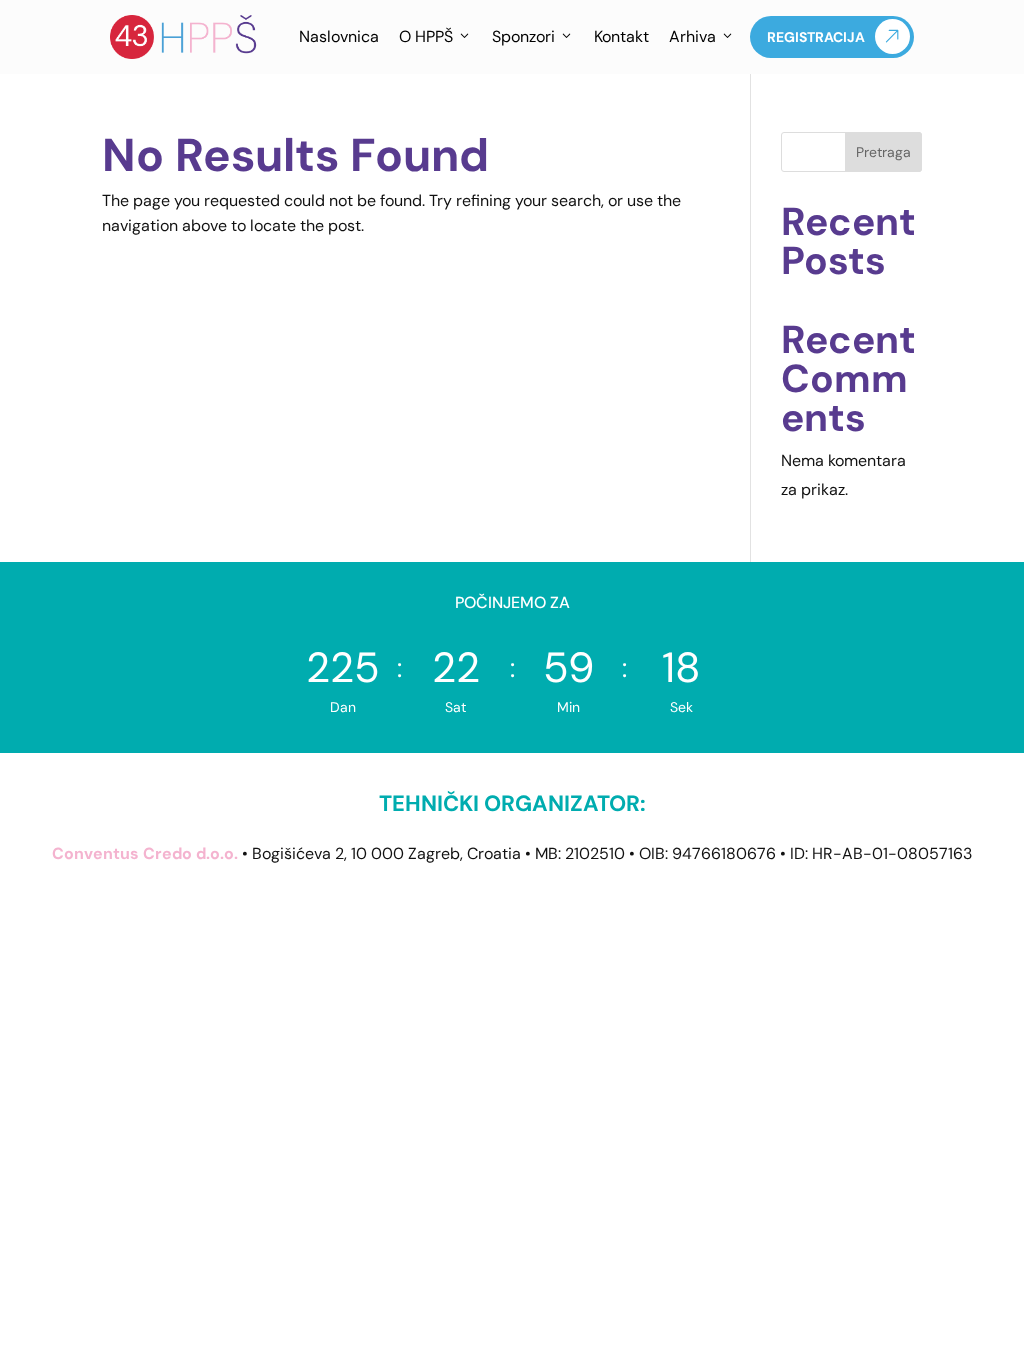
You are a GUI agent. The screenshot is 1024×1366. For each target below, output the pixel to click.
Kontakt (621, 36)
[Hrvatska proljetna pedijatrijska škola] (184, 37)
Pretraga (883, 152)
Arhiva (692, 36)
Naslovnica (339, 36)
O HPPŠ (426, 36)
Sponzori (523, 36)
